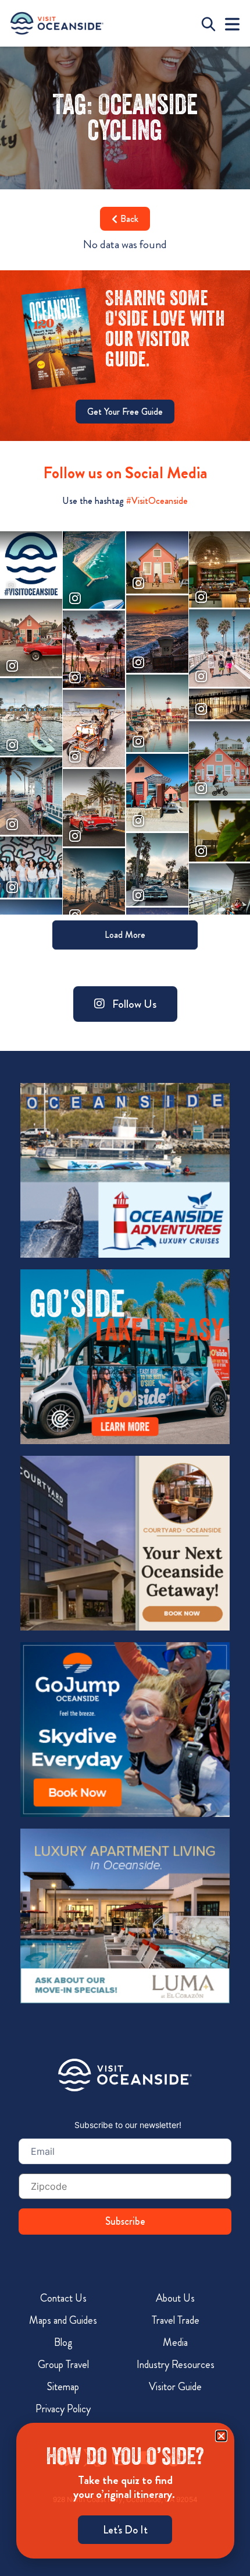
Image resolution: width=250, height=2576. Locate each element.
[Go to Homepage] (125, 2075)
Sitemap (63, 2387)
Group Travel (63, 2365)
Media (175, 2342)
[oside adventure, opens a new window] (125, 1170)
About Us (175, 2298)
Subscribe (125, 2221)
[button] (221, 2436)
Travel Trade (176, 2320)
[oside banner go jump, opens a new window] (125, 1730)
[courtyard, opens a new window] (125, 1543)
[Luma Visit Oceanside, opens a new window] (125, 1916)
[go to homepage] (57, 23)
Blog (63, 2342)
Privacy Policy (63, 2409)
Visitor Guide (175, 2387)
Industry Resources (176, 2365)
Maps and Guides (63, 2320)
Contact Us (63, 2298)
